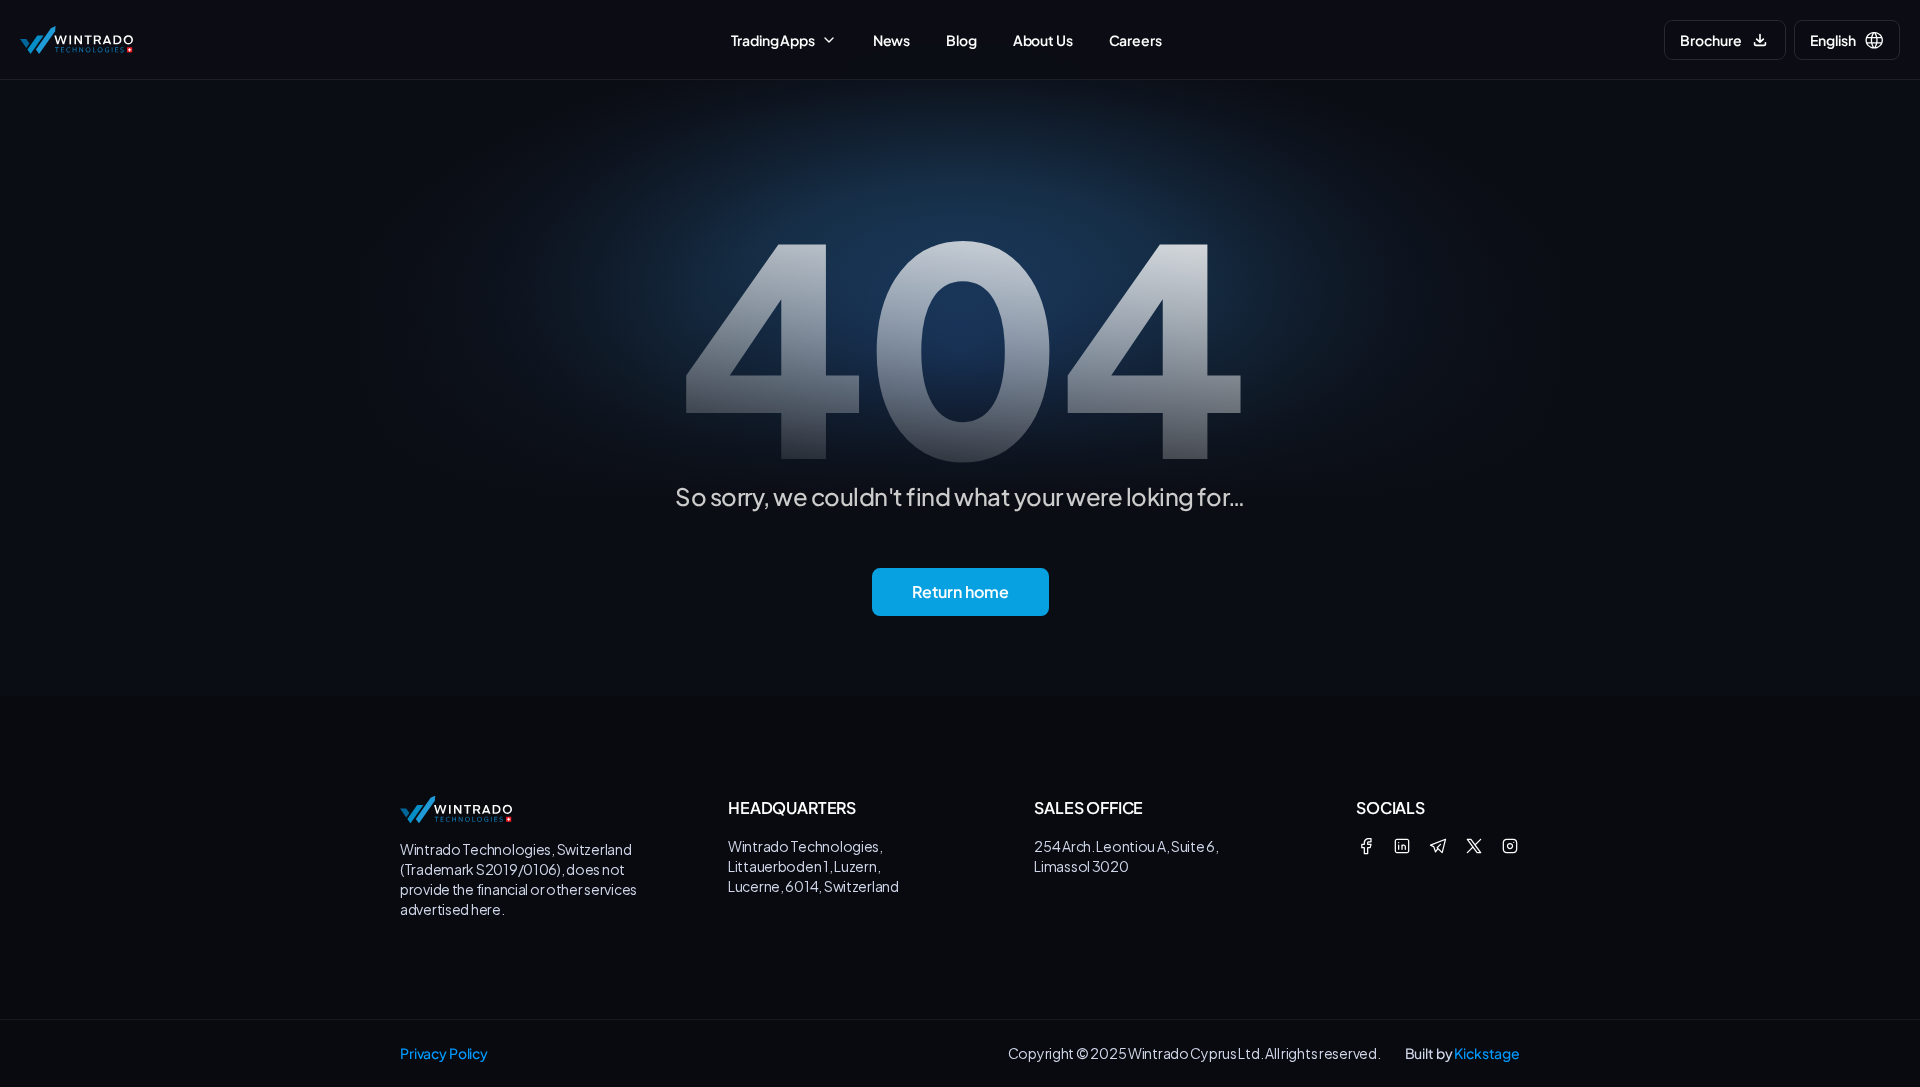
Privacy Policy (444, 1053)
